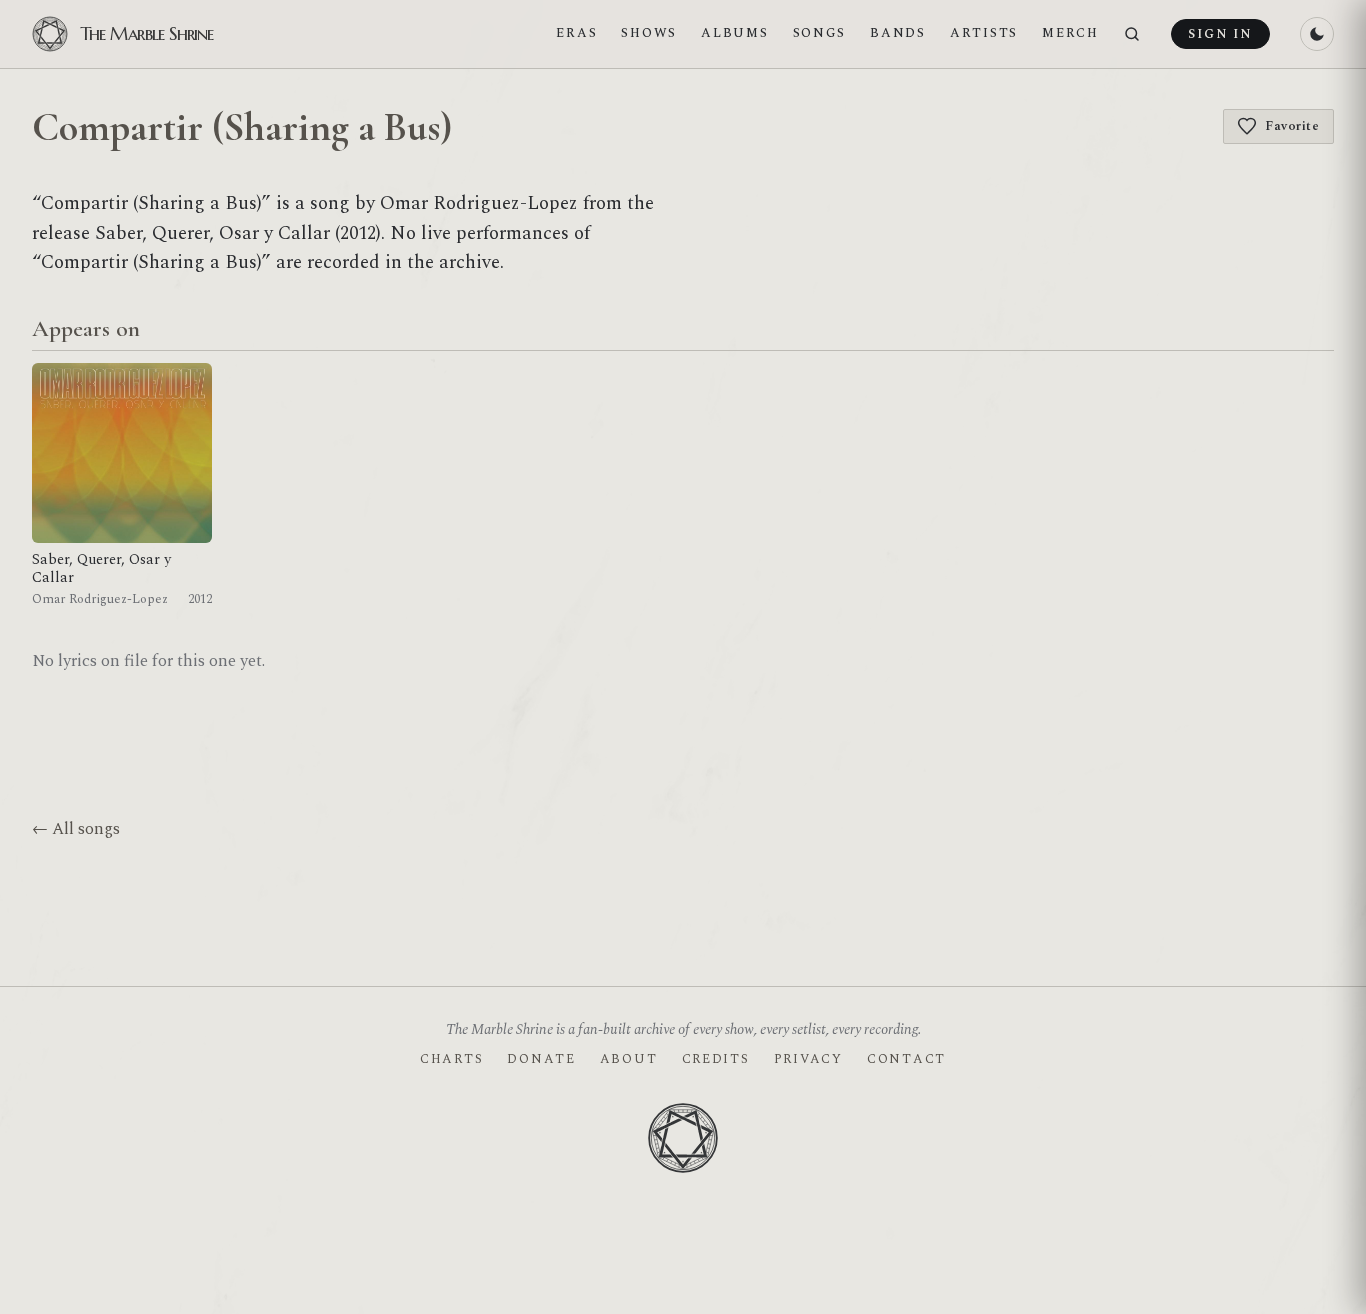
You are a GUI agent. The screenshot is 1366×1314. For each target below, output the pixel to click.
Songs (820, 33)
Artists (984, 33)
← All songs (76, 829)
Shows (649, 33)
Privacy (808, 1059)
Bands (898, 33)
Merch (1070, 33)
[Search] (1132, 34)
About (629, 1059)
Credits (716, 1059)
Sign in (1220, 34)
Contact (906, 1059)
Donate (541, 1059)
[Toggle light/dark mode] (1317, 34)
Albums (734, 33)
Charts (451, 1059)
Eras (576, 33)
